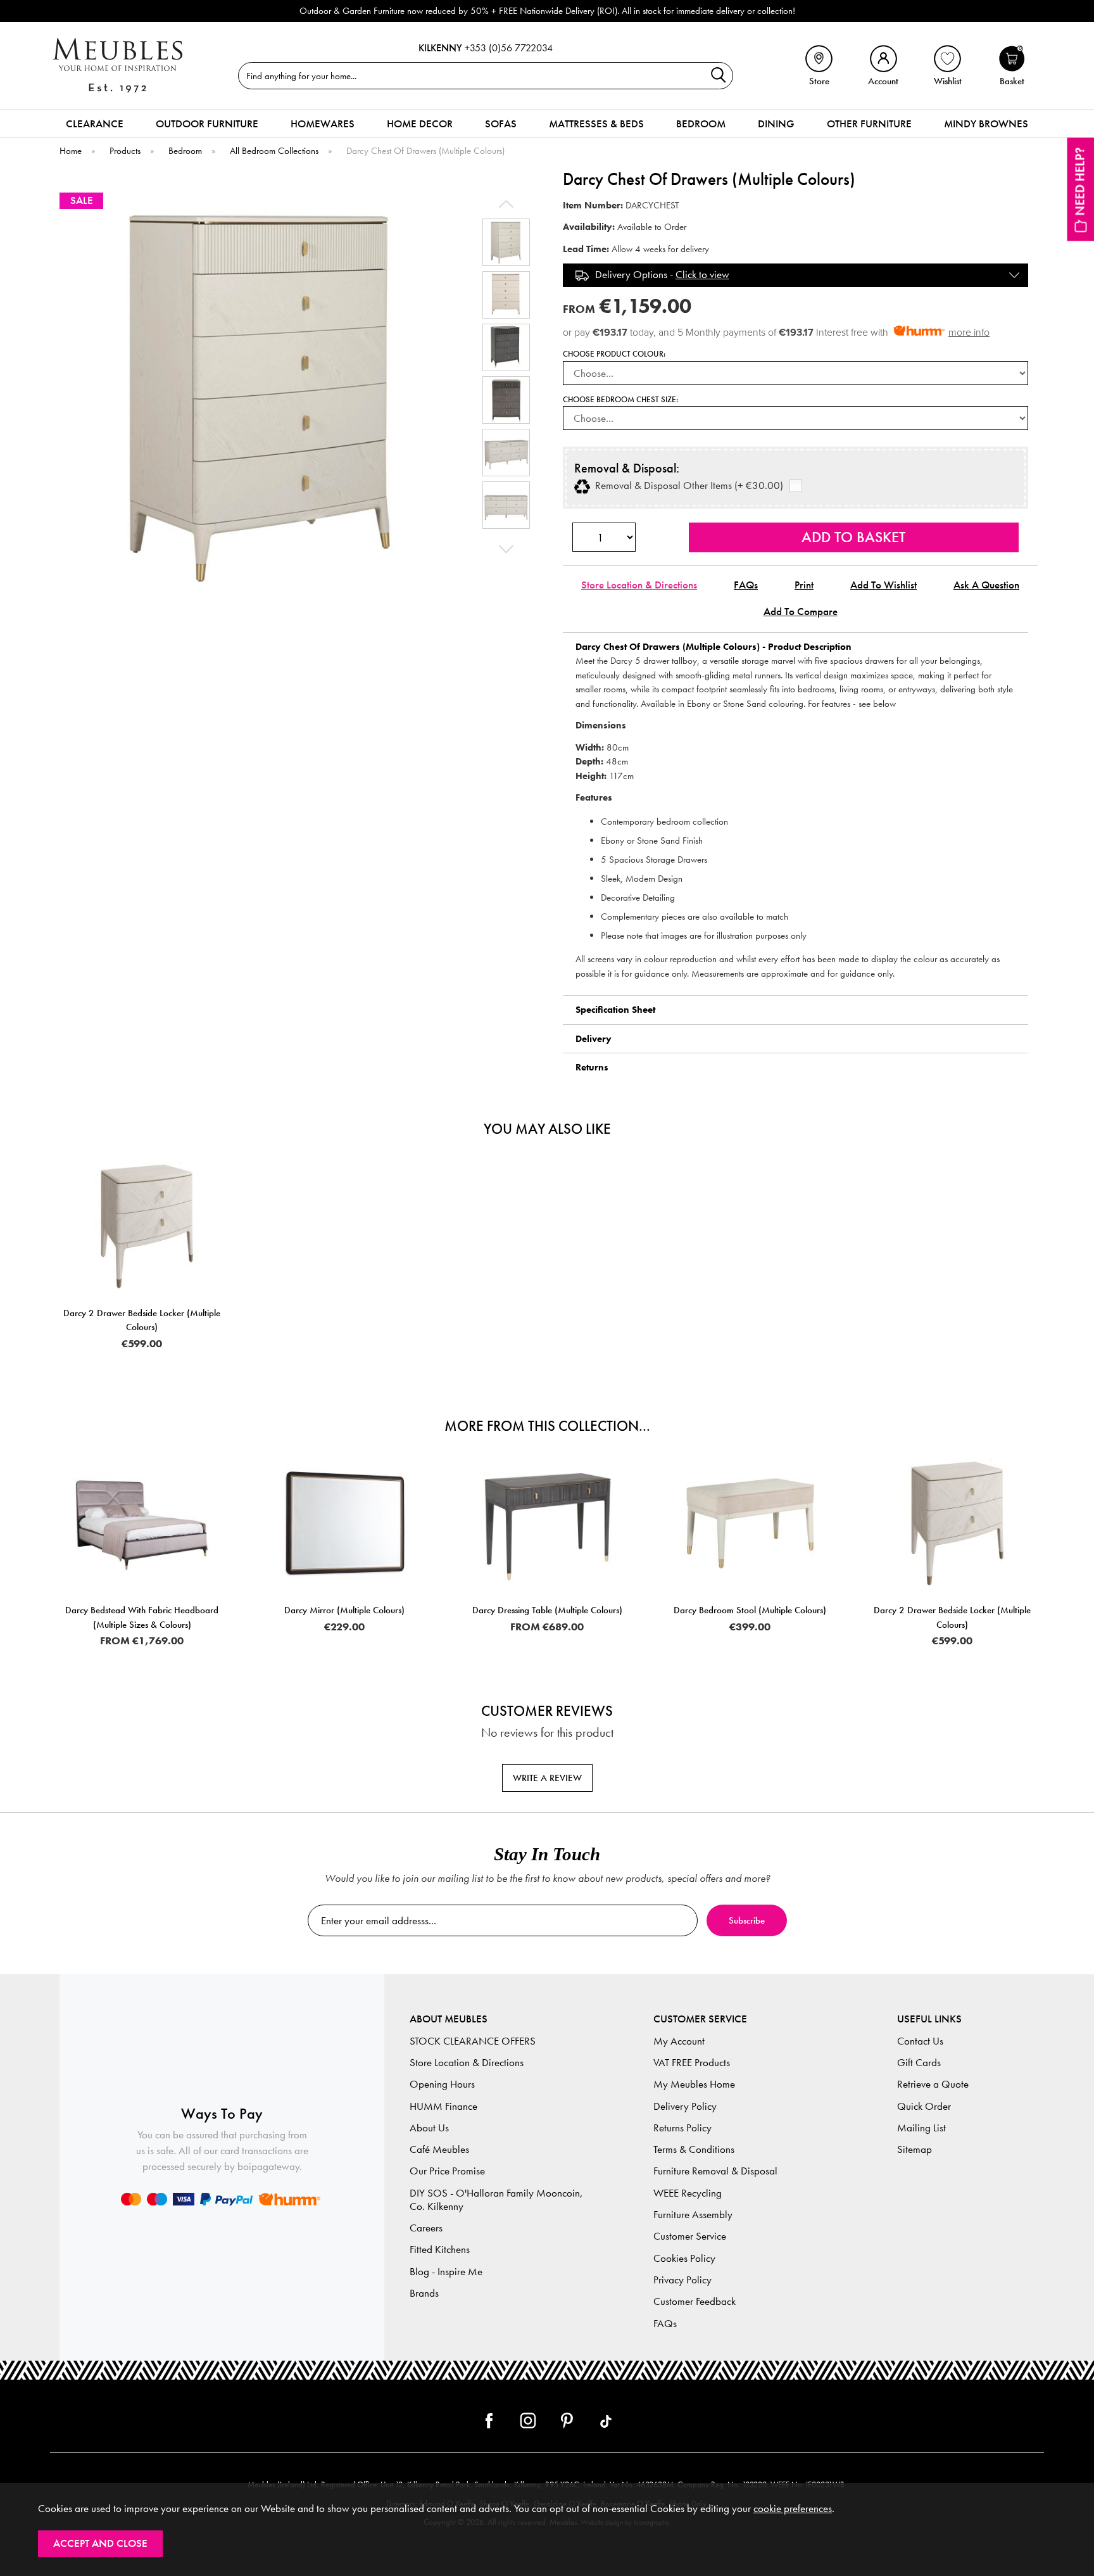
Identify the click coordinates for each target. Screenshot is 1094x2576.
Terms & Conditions (694, 2149)
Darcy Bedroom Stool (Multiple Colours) (750, 1610)
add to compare (801, 612)
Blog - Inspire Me (446, 2272)
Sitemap (915, 2149)
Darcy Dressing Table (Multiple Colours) (547, 1610)
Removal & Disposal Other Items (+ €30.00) (687, 486)
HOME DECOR (420, 124)
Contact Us (920, 2041)
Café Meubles (439, 2149)
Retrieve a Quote (933, 2084)
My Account (679, 2041)
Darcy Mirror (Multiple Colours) (344, 1610)
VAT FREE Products (692, 2063)
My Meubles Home (694, 2084)
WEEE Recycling (688, 2193)
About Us (429, 2128)
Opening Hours (442, 2084)
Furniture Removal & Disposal (715, 2171)
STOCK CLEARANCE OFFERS (473, 2041)
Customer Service (690, 2236)
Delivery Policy (685, 2106)
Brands (424, 2293)
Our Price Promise (447, 2171)
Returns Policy (682, 2128)
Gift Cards (919, 2063)
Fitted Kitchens (440, 2249)
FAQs (746, 585)
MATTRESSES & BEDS (596, 124)
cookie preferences (793, 2509)
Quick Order (924, 2106)
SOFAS (501, 124)
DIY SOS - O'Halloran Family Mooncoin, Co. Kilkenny (496, 2200)
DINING (776, 124)
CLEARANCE (95, 124)
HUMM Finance (443, 2106)
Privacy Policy (682, 2280)
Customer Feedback (695, 2301)
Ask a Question (986, 585)
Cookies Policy (684, 2258)
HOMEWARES (323, 124)
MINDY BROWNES (986, 124)
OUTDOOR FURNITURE (207, 124)
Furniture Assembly (693, 2215)
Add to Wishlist (883, 585)
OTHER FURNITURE (869, 124)
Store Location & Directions (639, 585)
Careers (426, 2228)
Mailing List (921, 2128)
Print (804, 585)
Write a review (547, 1778)
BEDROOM (701, 124)
